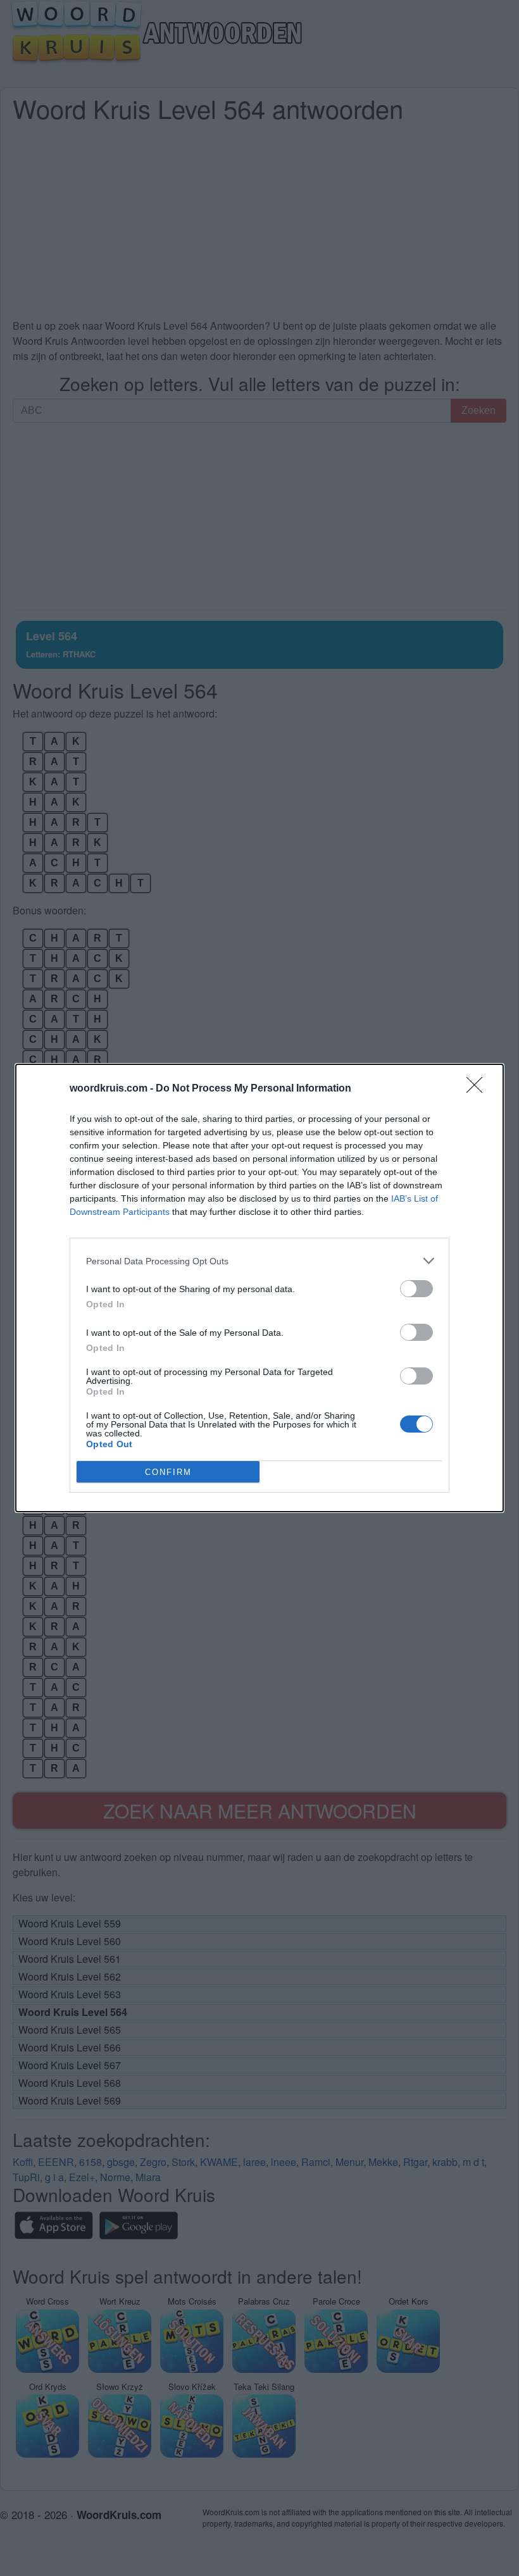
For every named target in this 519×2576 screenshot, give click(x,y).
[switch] (416, 1289)
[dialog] (259, 1288)
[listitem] (259, 1261)
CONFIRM (168, 1472)
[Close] (478, 1089)
